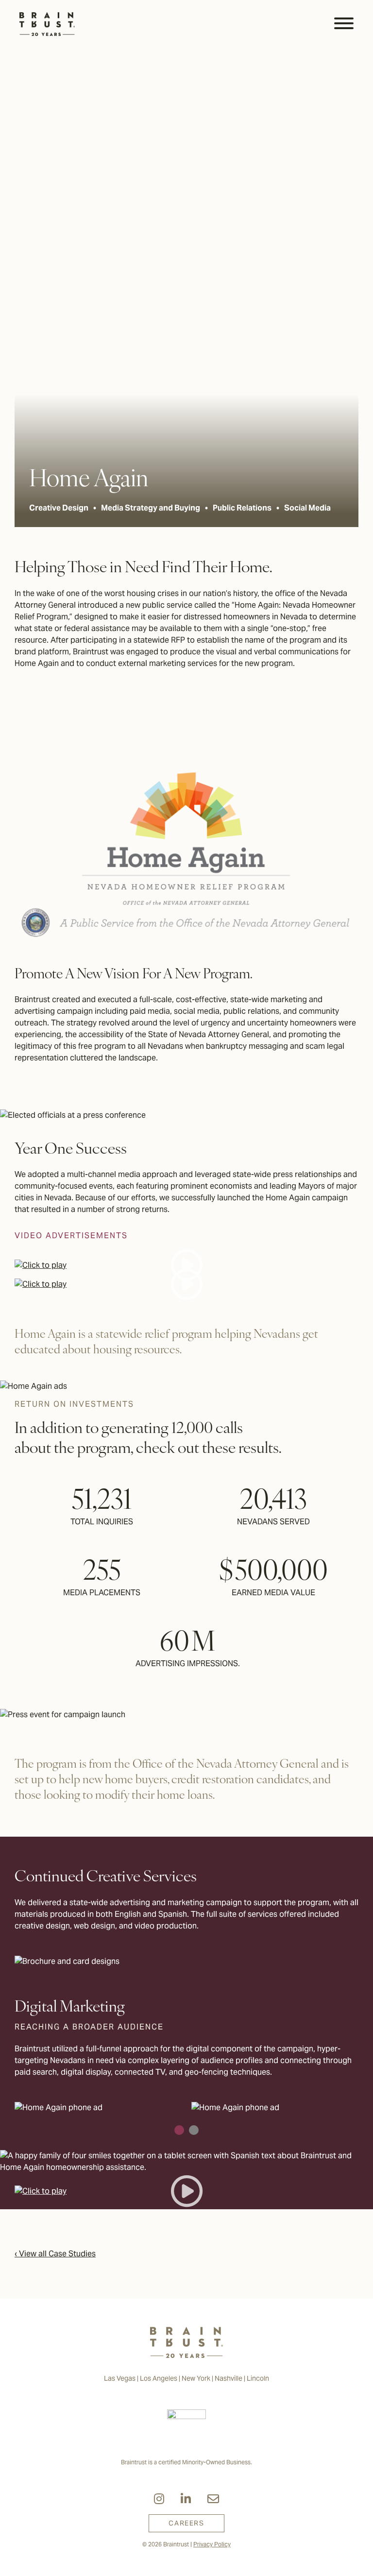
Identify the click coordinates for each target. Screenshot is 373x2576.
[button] (179, 2130)
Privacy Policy (212, 2544)
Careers (186, 2523)
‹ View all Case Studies (55, 2254)
